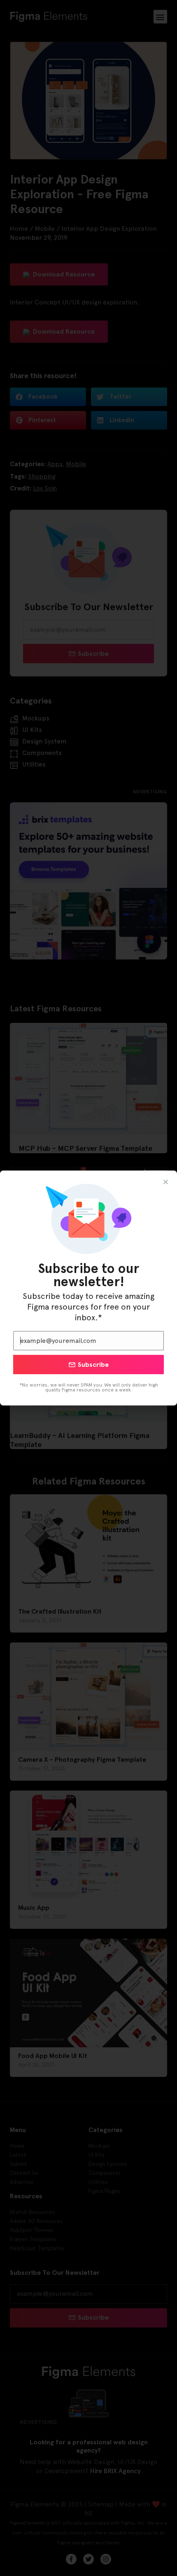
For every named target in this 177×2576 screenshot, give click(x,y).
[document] (88, 1288)
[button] (166, 1182)
